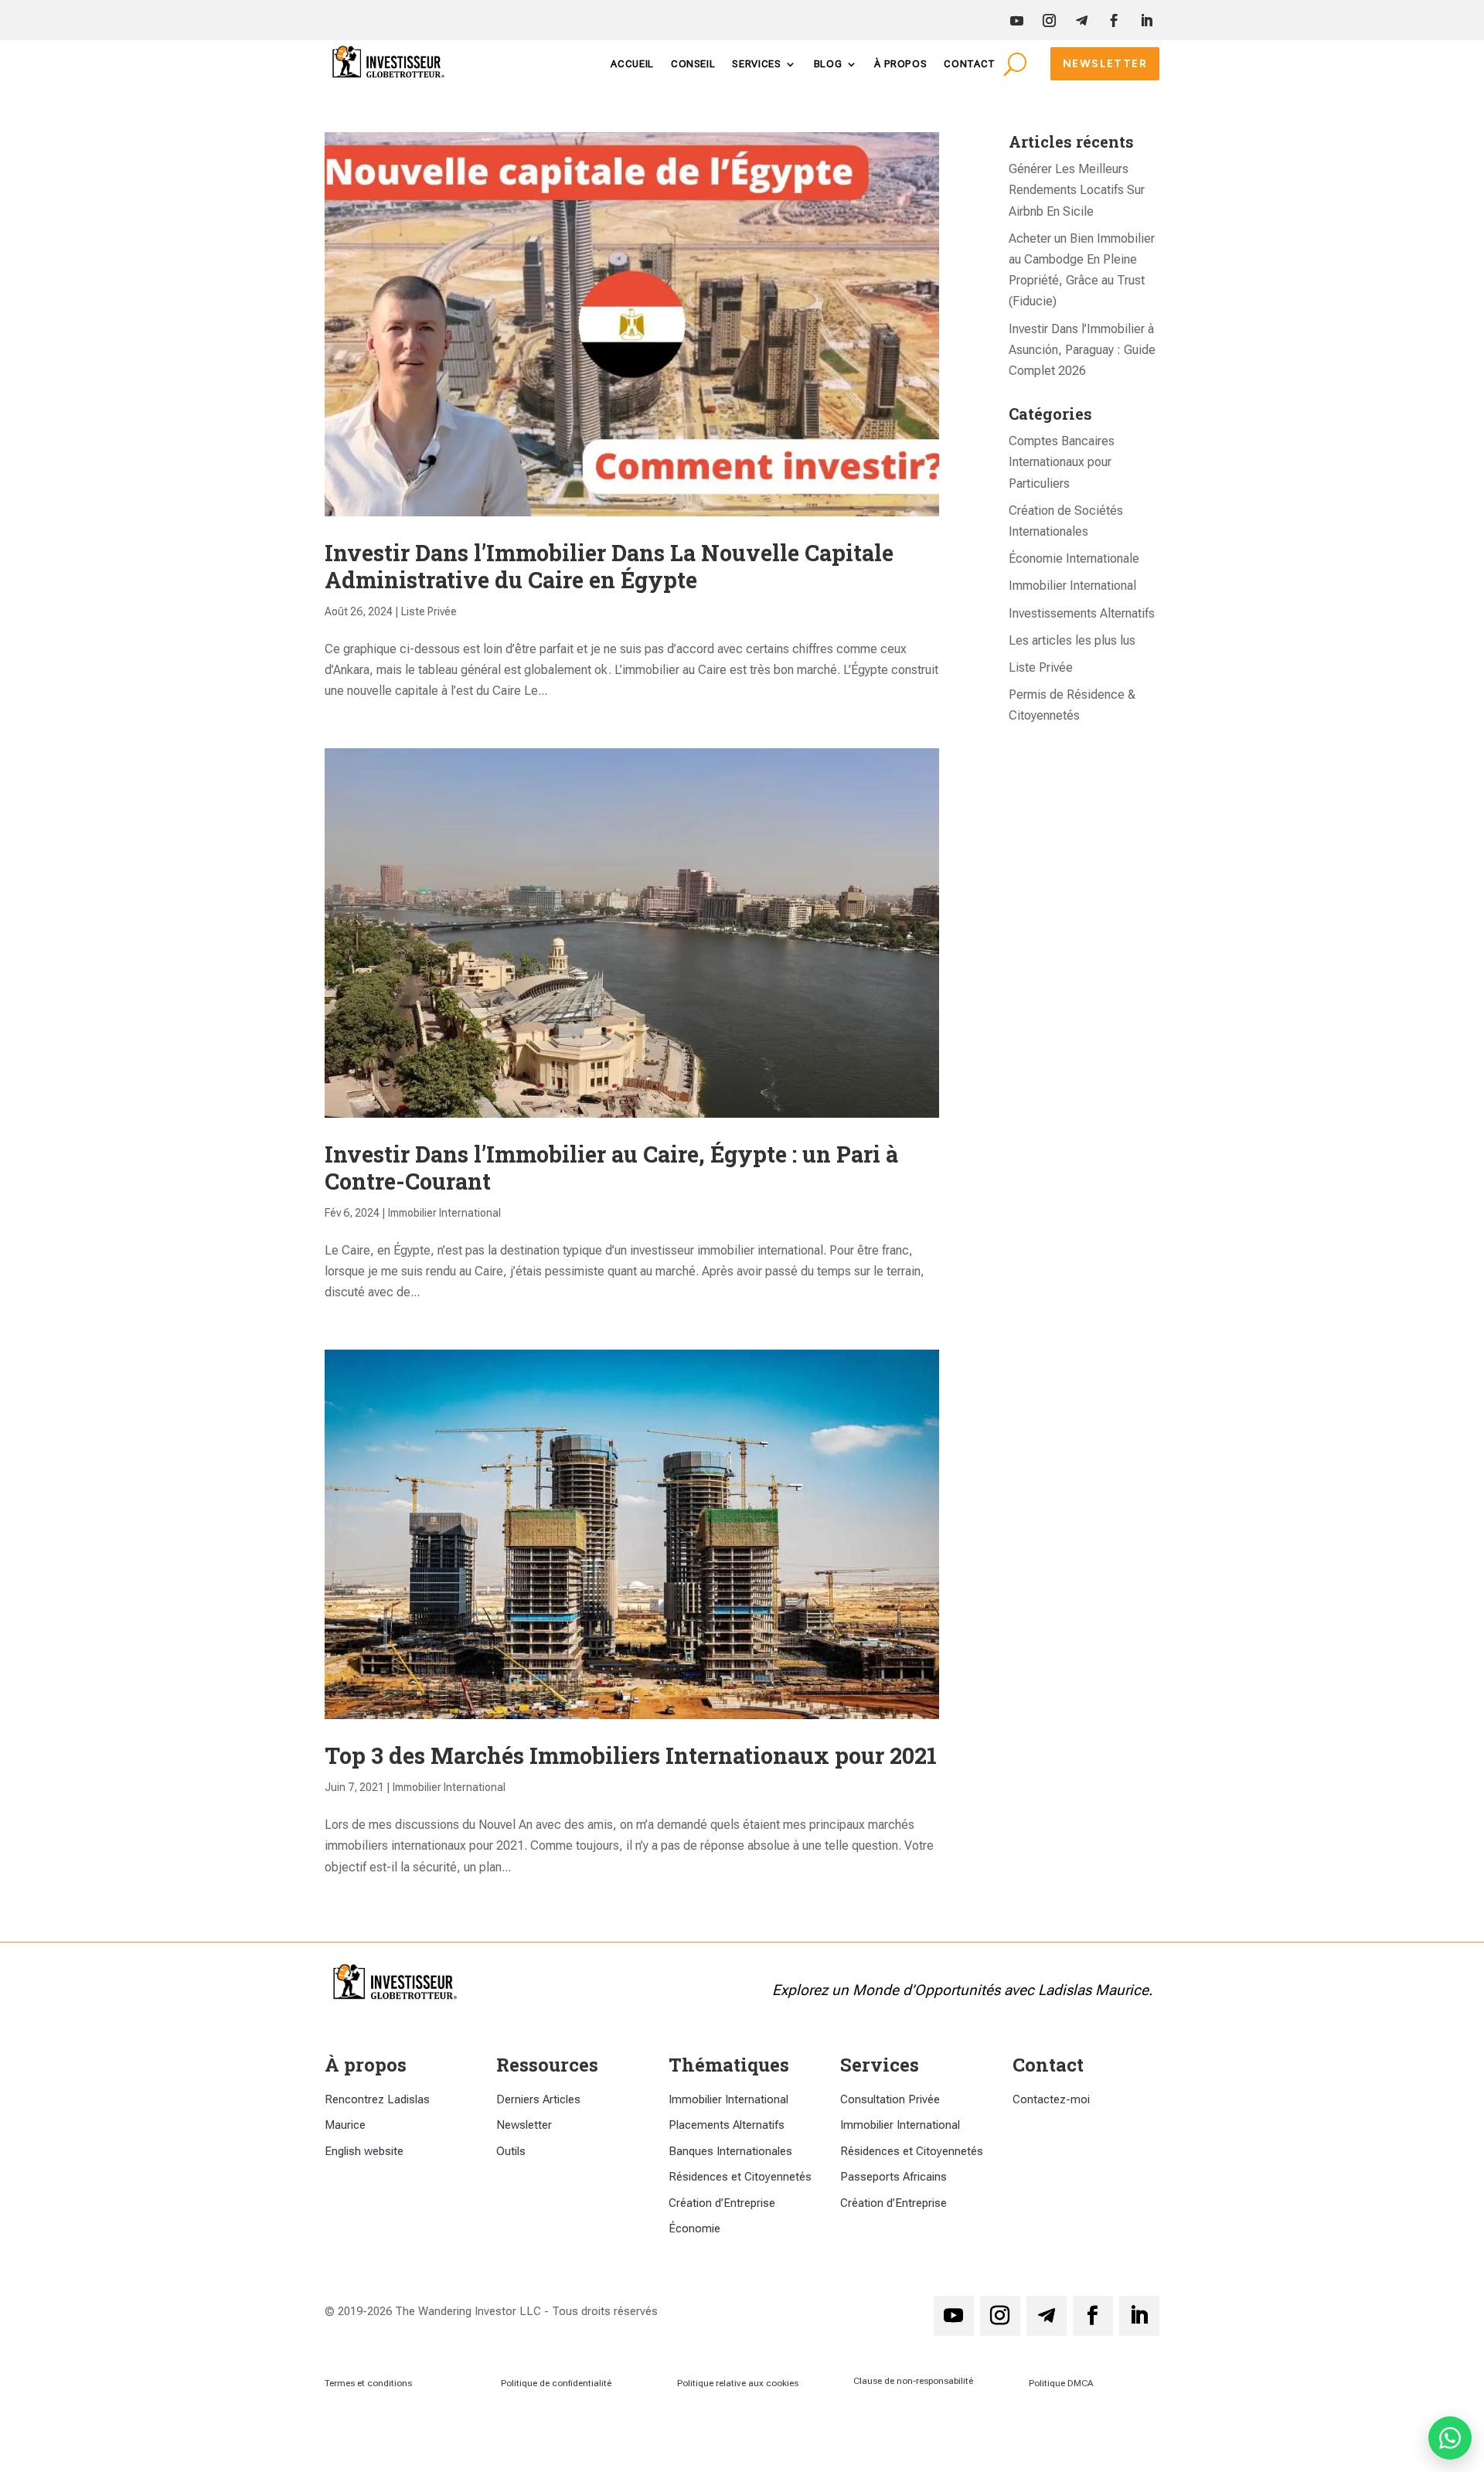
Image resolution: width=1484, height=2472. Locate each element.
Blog (828, 64)
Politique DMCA (1061, 2383)
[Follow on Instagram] (1049, 21)
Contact (970, 64)
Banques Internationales (730, 2151)
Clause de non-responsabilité (913, 2381)
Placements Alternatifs (727, 2125)
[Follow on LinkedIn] (1146, 21)
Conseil (693, 64)
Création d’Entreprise (722, 2203)
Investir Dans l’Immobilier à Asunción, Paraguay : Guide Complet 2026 (1082, 350)
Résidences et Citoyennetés (740, 2177)
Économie (694, 2229)
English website (364, 2151)
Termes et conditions (368, 2383)
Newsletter (1105, 64)
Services (756, 64)
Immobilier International (444, 1213)
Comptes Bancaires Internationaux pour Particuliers (1062, 462)
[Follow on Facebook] (1114, 21)
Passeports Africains (893, 2177)
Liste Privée (429, 611)
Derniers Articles (538, 2099)
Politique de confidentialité (556, 2383)
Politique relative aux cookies (738, 2383)
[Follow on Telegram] (1081, 21)
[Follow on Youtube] (1016, 21)
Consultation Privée (890, 2099)
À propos (900, 64)
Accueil (632, 64)
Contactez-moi (1051, 2099)
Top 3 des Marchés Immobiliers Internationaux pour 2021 (631, 1755)
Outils (511, 2151)
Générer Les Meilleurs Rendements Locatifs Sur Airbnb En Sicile (1077, 190)
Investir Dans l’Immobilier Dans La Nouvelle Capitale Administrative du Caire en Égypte (609, 566)
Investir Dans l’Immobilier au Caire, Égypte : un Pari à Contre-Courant (611, 1168)
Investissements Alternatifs (1082, 613)
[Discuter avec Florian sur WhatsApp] (1450, 2438)
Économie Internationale (1074, 558)
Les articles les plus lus (1072, 640)
